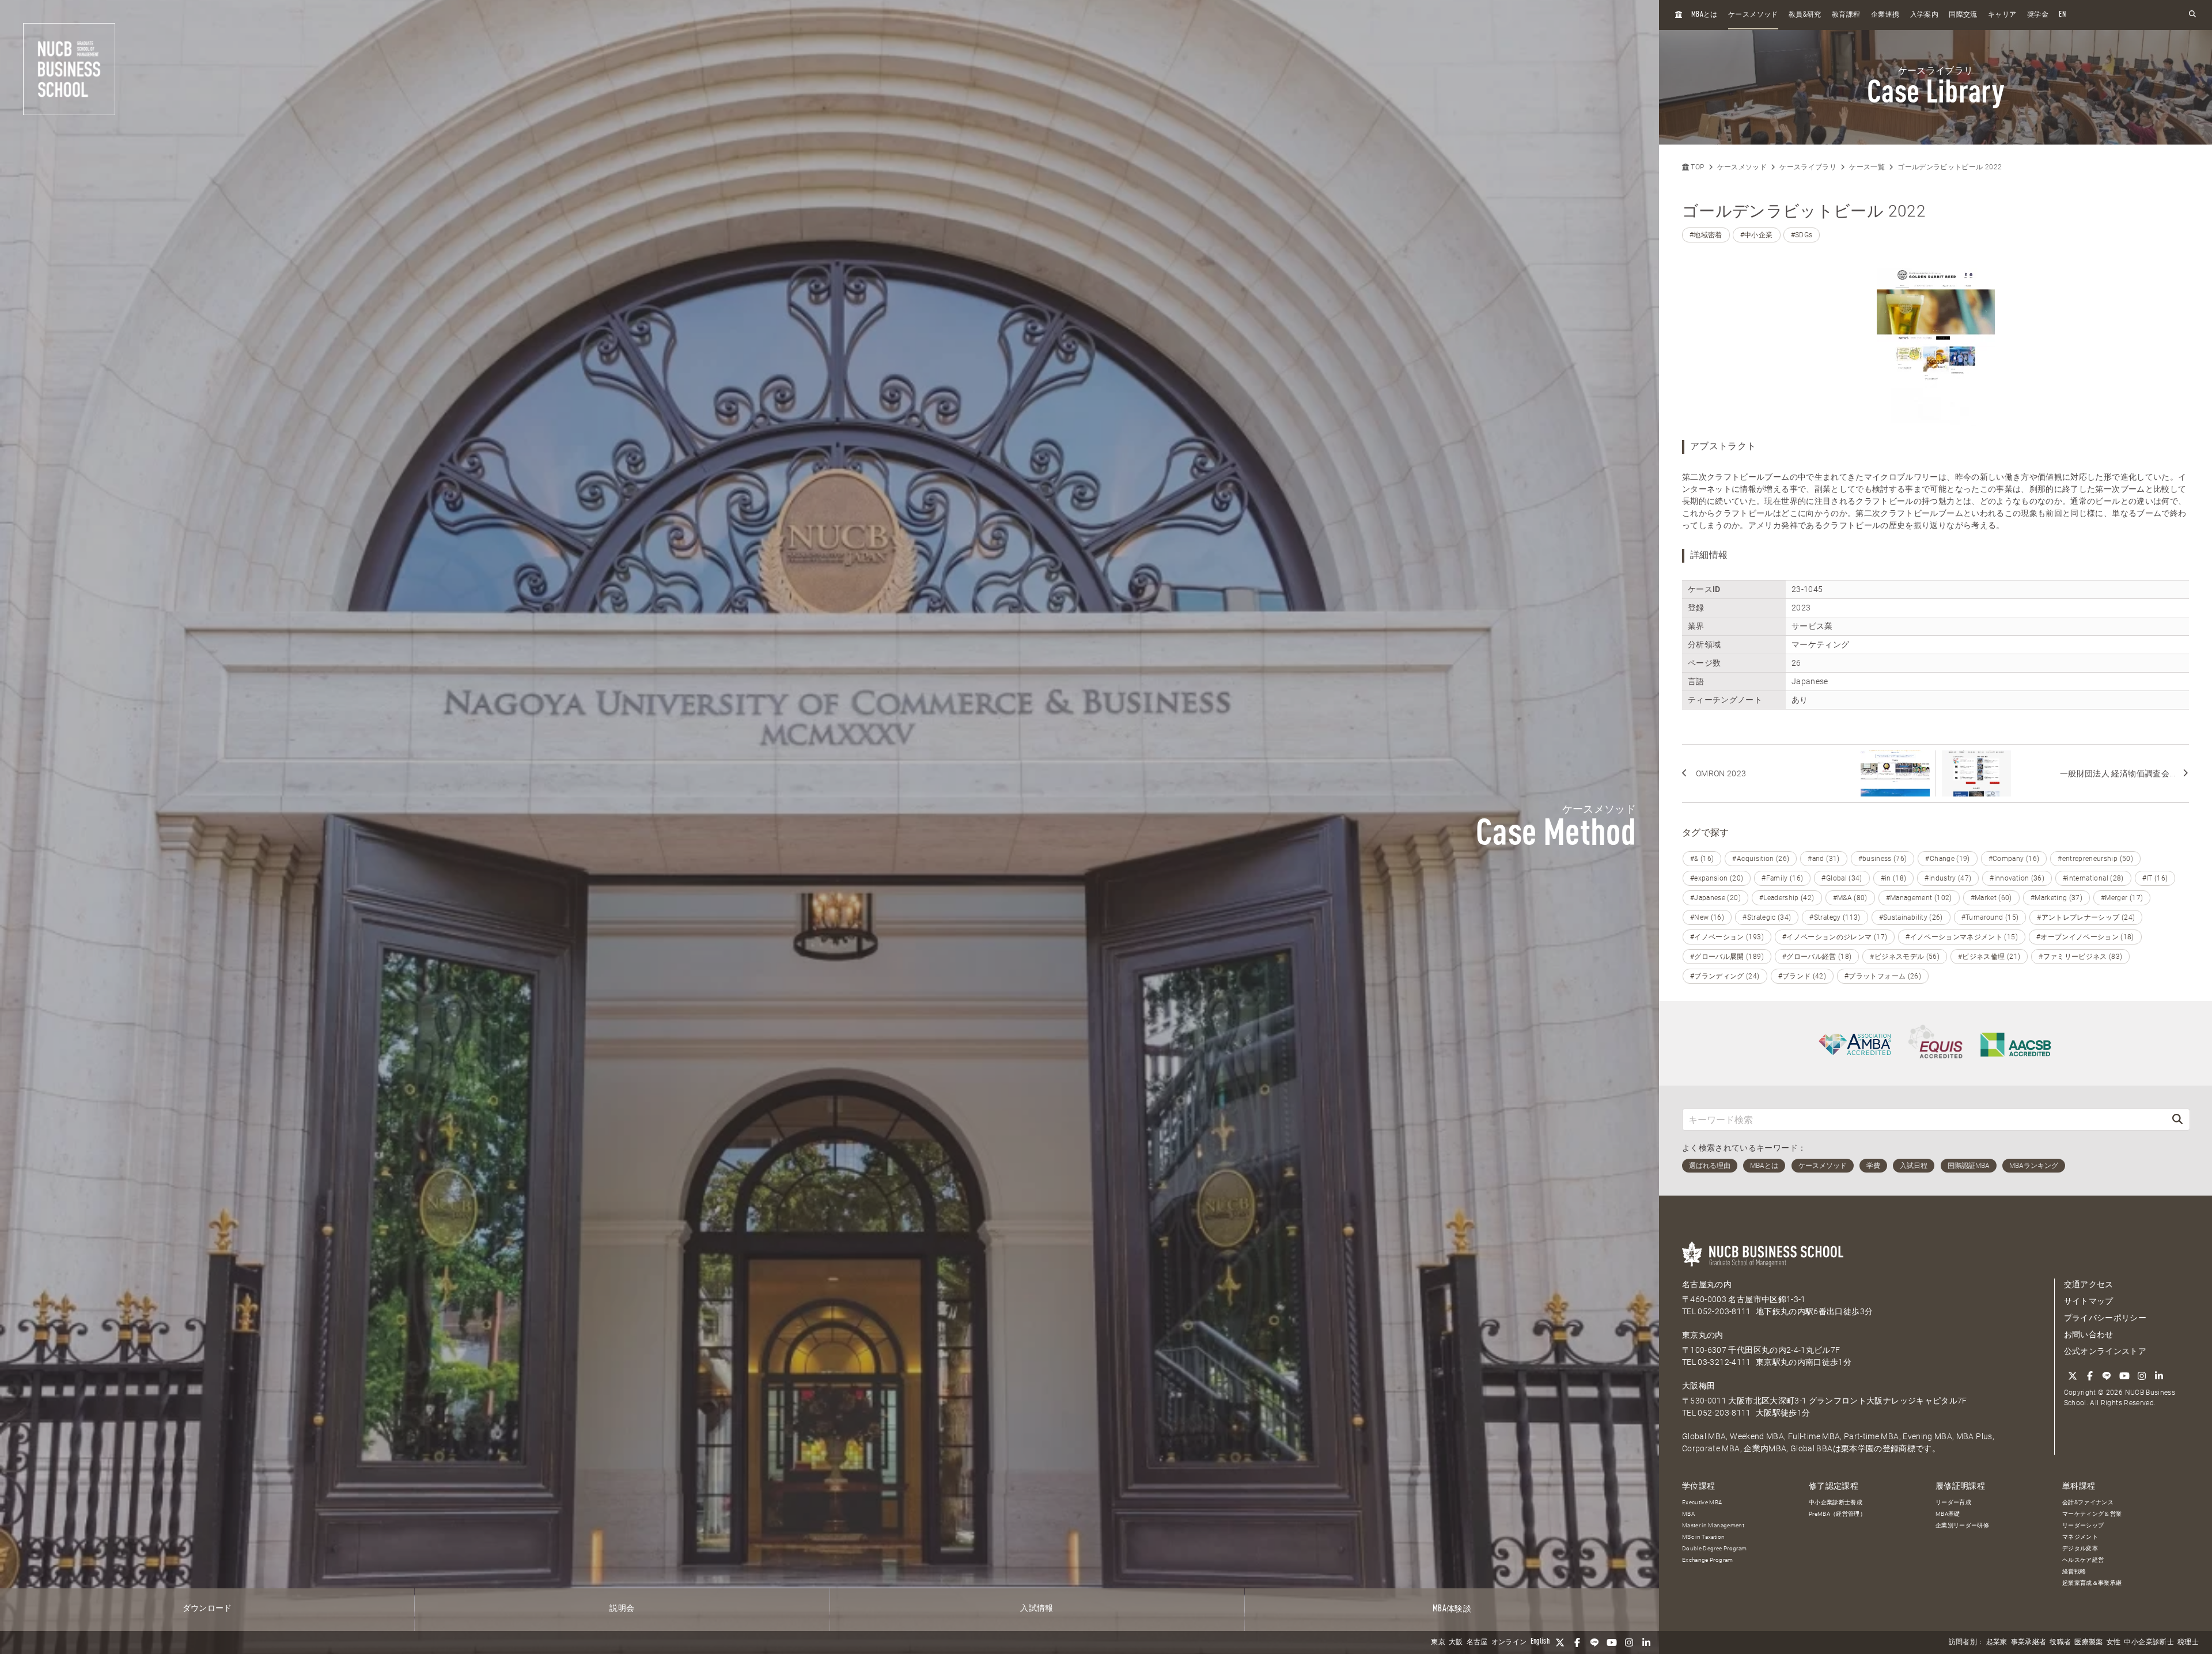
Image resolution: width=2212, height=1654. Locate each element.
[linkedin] (1646, 1642)
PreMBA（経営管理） (1837, 1514)
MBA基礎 (1948, 1514)
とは (1705, 15)
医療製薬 (2088, 1642)
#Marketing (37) (2056, 898)
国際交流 (1963, 15)
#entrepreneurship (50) (2095, 859)
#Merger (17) (2122, 898)
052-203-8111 (1724, 1311)
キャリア (2002, 15)
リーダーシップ (2083, 1525)
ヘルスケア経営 (2083, 1560)
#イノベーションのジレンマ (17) (1835, 937)
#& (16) (1702, 859)
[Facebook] (1577, 1642)
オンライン (1509, 1642)
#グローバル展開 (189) (1727, 957)
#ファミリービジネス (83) (2080, 957)
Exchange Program (1708, 1560)
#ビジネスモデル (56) (1905, 957)
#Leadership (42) (1787, 898)
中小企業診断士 (2149, 1642)
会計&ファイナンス (2088, 1502)
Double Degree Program (1714, 1548)
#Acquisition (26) (1761, 859)
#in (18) (1894, 878)
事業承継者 (2029, 1642)
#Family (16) (1782, 878)
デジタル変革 (2080, 1548)
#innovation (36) (2017, 878)
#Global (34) (1842, 878)
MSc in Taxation (1703, 1537)
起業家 (1997, 1642)
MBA (1688, 1514)
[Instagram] (1629, 1642)
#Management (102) (1919, 898)
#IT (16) (2155, 878)
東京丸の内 (1703, 1335)
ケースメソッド (1753, 15)
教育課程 (1846, 15)
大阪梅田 (1698, 1386)
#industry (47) (1948, 878)
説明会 (622, 1609)
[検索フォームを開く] (2192, 15)
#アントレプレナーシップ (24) (2086, 917)
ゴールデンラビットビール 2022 (1950, 167)
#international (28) (2093, 878)
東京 (1438, 1642)
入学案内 (1924, 15)
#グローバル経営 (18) (1817, 957)
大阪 (1456, 1642)
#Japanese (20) (1715, 898)
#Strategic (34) (1767, 917)
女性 (2114, 1642)
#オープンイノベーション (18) (2085, 937)
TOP (1696, 167)
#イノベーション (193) (1727, 937)
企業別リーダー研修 (1962, 1525)
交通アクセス (2089, 1284)
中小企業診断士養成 (1836, 1502)
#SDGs (1802, 235)
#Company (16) (2014, 859)
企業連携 (1885, 15)
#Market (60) (1991, 898)
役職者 (2060, 1642)
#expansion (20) (1717, 878)
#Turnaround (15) (1990, 917)
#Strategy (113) (1835, 917)
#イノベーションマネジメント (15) (1962, 937)
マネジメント (2080, 1537)
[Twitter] (1560, 1642)
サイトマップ (2089, 1301)
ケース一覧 (1867, 167)
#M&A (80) (1850, 898)
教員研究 (1805, 15)
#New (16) (1707, 917)
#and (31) (1823, 859)
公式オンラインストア (2105, 1351)
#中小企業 (1757, 235)
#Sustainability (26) (1911, 917)
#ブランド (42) (1802, 976)
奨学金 (2038, 15)
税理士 (2188, 1642)
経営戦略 (2074, 1571)
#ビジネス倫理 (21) (1989, 957)
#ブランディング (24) (1725, 976)
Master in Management (1713, 1525)
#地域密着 (1706, 235)
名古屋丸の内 (1707, 1284)
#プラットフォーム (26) (1883, 976)
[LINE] (1594, 1642)
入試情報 (1037, 1609)
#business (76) (1883, 859)
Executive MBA (1702, 1502)
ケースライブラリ (1808, 167)
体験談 (1452, 1609)
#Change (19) (1947, 859)
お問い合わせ (2089, 1334)
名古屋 (1477, 1642)
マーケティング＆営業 (2092, 1514)
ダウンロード (207, 1609)
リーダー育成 (1953, 1502)
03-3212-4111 (1724, 1362)
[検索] (2177, 1119)
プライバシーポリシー (2105, 1318)
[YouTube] (1612, 1642)
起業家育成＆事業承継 (2092, 1583)
